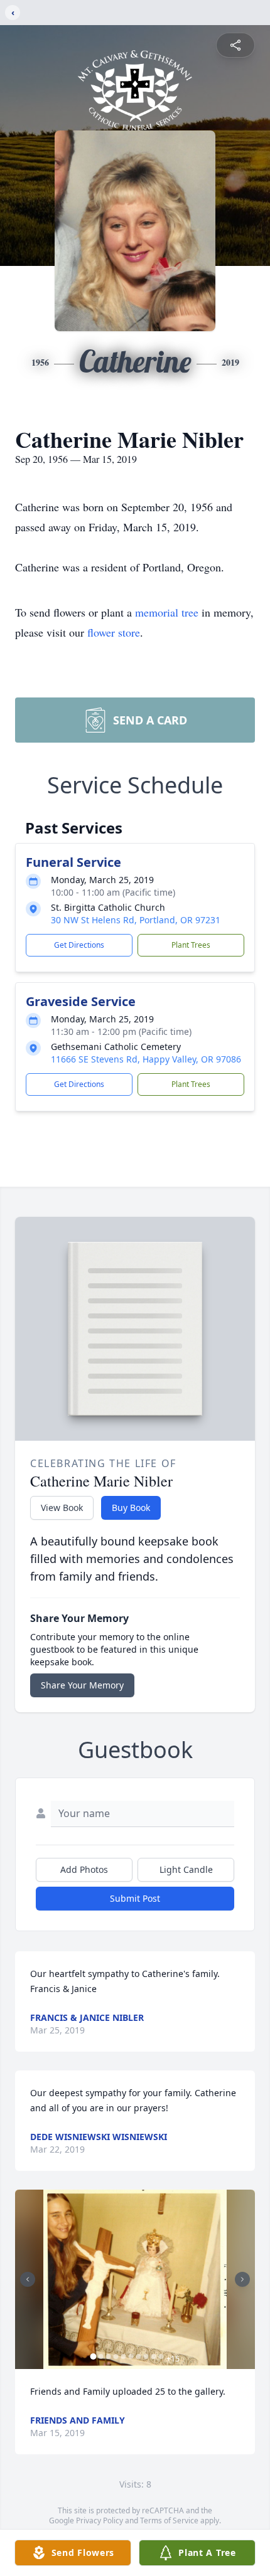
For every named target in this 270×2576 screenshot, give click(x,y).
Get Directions (79, 945)
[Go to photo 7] (139, 2356)
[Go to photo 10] (161, 2356)
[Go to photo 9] (154, 2356)
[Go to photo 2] (101, 2356)
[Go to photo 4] (116, 2356)
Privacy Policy (100, 2520)
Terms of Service (169, 2520)
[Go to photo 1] (94, 2356)
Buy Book (131, 1508)
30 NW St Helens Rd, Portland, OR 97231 (136, 920)
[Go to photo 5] (124, 2356)
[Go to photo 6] (131, 2356)
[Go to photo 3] (109, 2356)
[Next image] (242, 2279)
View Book (62, 1508)
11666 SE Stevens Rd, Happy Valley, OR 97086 (146, 1059)
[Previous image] (28, 2279)
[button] (135, 2280)
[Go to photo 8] (146, 2356)
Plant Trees (191, 945)
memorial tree (167, 612)
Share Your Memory (82, 1685)
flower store (114, 632)
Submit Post (135, 1898)
